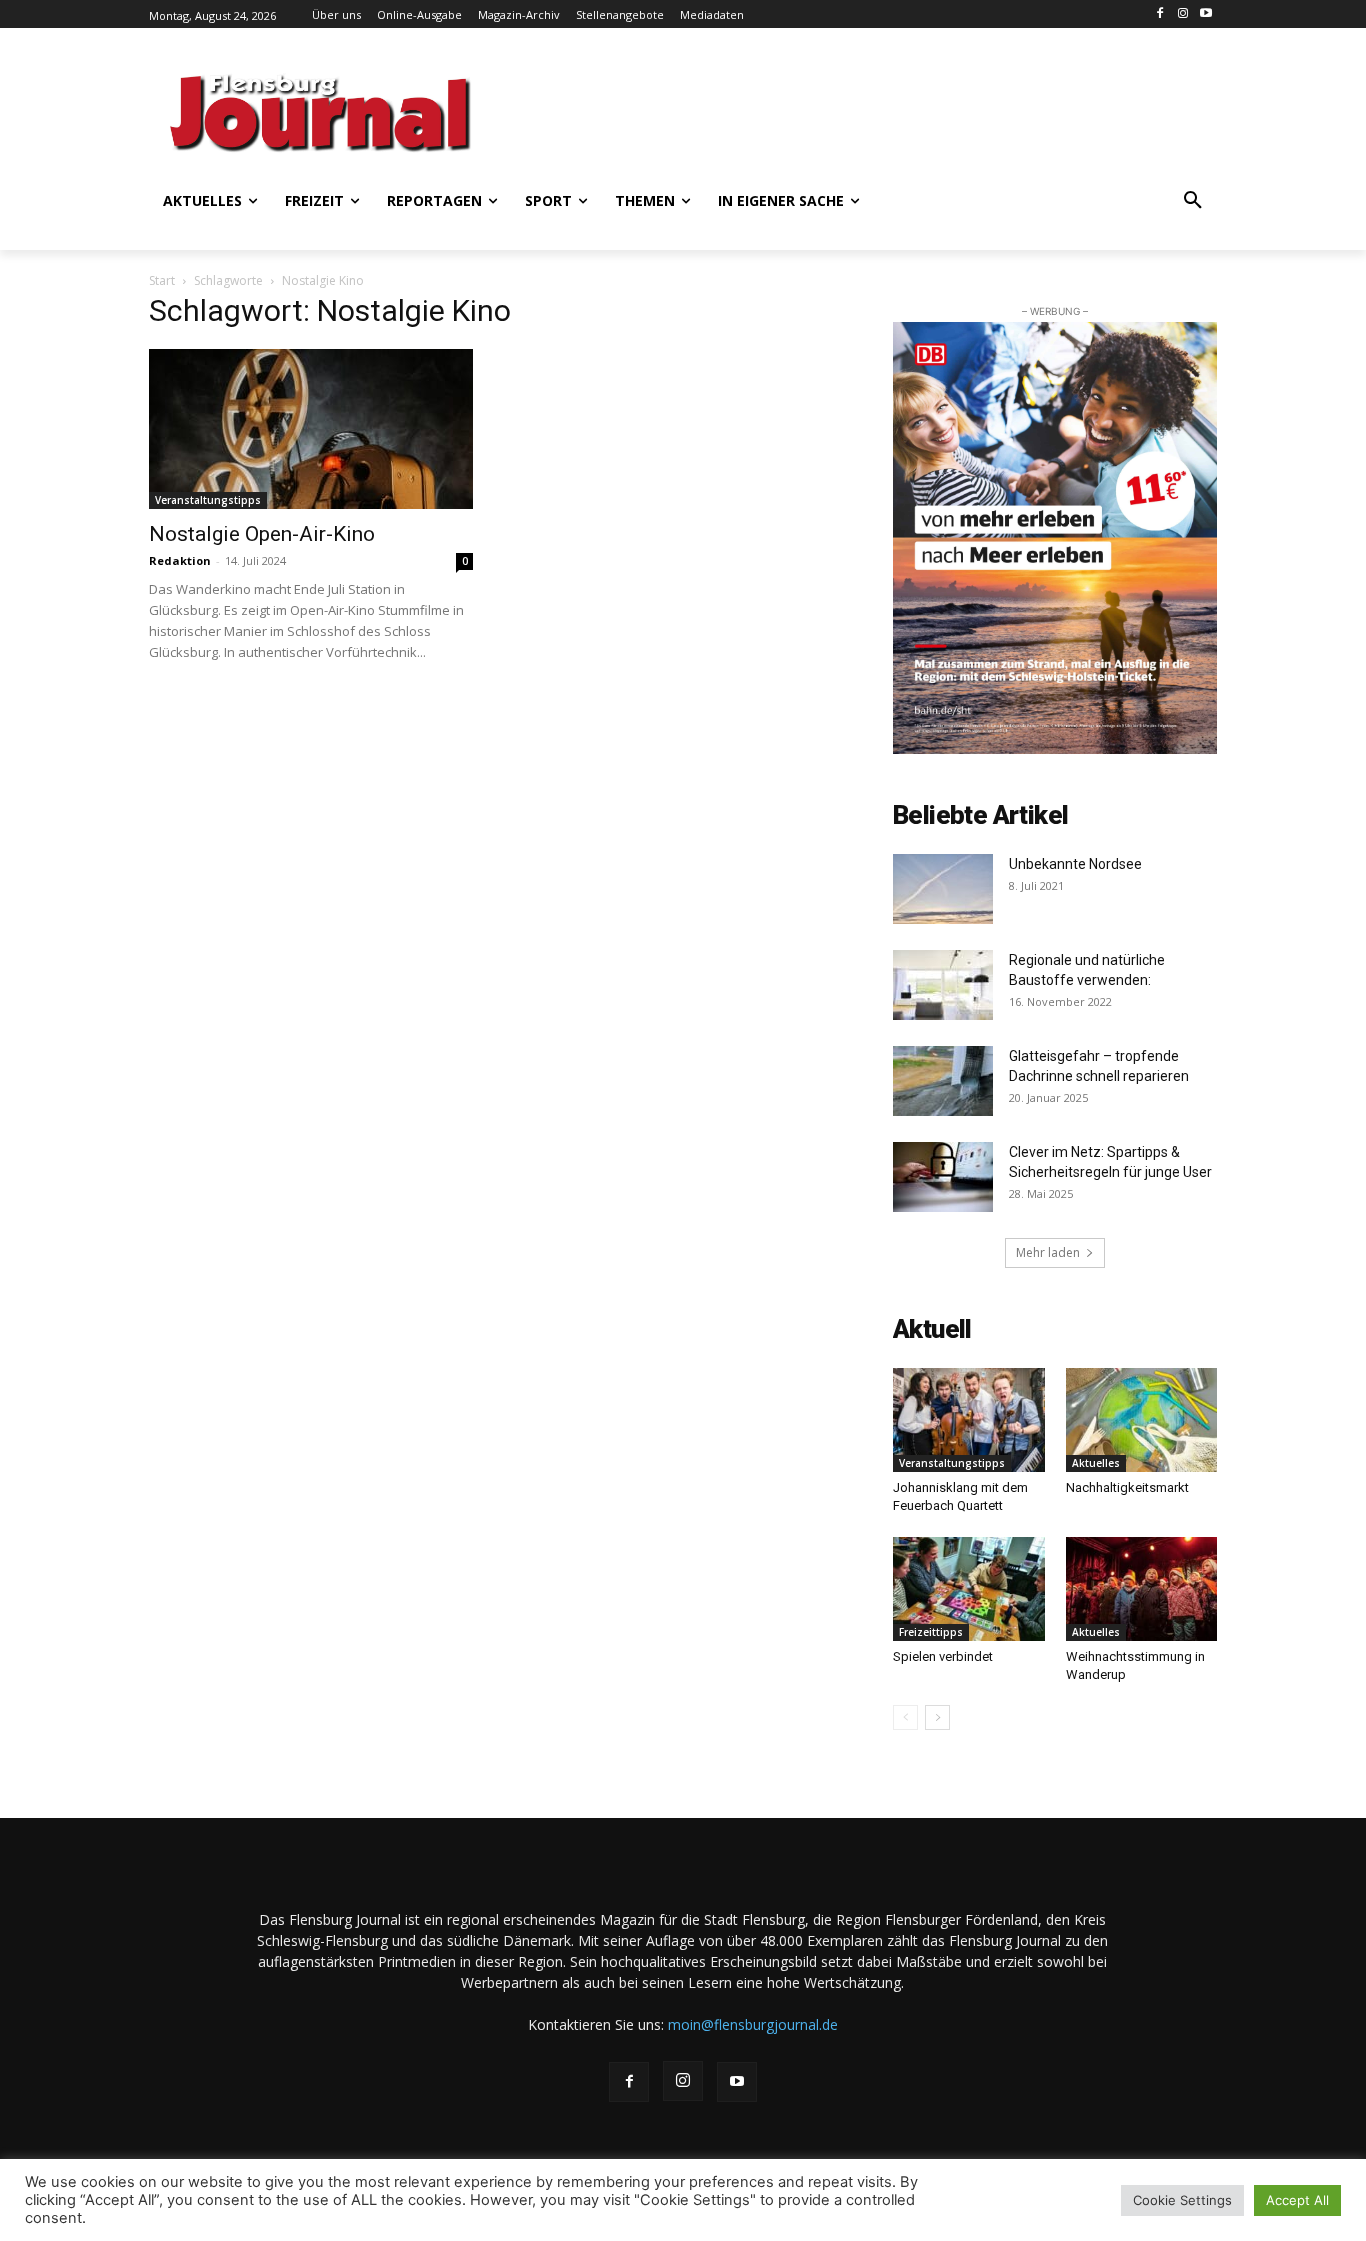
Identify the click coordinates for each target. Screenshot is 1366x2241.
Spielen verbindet (943, 1656)
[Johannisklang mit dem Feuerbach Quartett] (969, 1420)
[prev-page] (905, 1717)
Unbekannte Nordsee (1075, 864)
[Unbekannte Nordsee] (943, 889)
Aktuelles (1096, 1463)
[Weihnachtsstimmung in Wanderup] (1142, 1589)
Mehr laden (1048, 1252)
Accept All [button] (1297, 2200)
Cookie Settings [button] (1182, 2200)
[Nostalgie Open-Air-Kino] (311, 429)
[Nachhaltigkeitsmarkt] (1142, 1420)
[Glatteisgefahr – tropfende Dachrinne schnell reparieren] (943, 1081)
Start (162, 280)
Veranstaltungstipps (208, 500)
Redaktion (180, 560)
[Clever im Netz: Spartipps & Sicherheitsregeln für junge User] (943, 1177)
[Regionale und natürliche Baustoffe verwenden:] (943, 985)
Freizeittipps (931, 1632)
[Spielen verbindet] (969, 1589)
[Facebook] (1160, 14)
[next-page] (937, 1717)
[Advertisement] (878, 110)
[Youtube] (1205, 14)
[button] (1193, 201)
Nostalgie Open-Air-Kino (262, 534)
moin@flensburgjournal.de (753, 2024)
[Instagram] (1182, 14)
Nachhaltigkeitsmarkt (1127, 1487)
